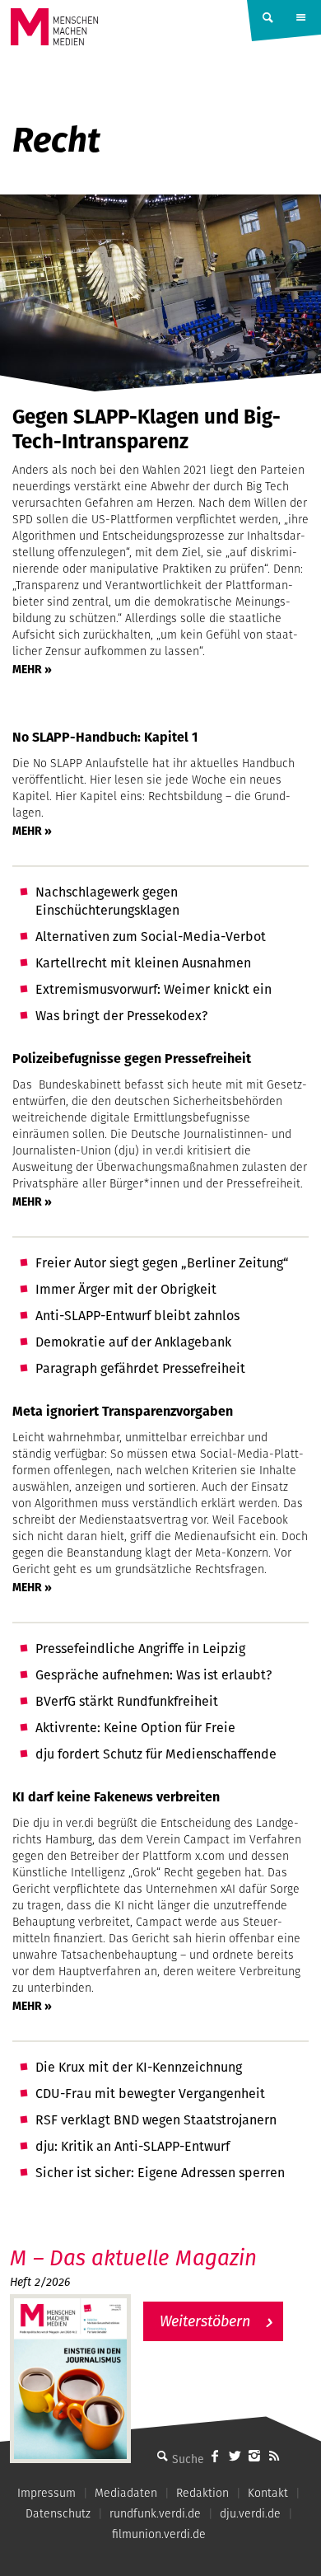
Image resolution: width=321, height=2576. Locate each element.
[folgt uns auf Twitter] (235, 2456)
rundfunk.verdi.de (155, 2513)
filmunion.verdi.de (159, 2534)
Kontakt (268, 2493)
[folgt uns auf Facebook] (215, 2456)
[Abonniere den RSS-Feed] (274, 2456)
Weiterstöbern (205, 2321)
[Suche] (162, 2456)
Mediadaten (126, 2493)
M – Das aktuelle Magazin (133, 2258)
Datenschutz (58, 2513)
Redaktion (202, 2493)
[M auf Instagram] (254, 2456)
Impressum (47, 2493)
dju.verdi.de (250, 2513)
